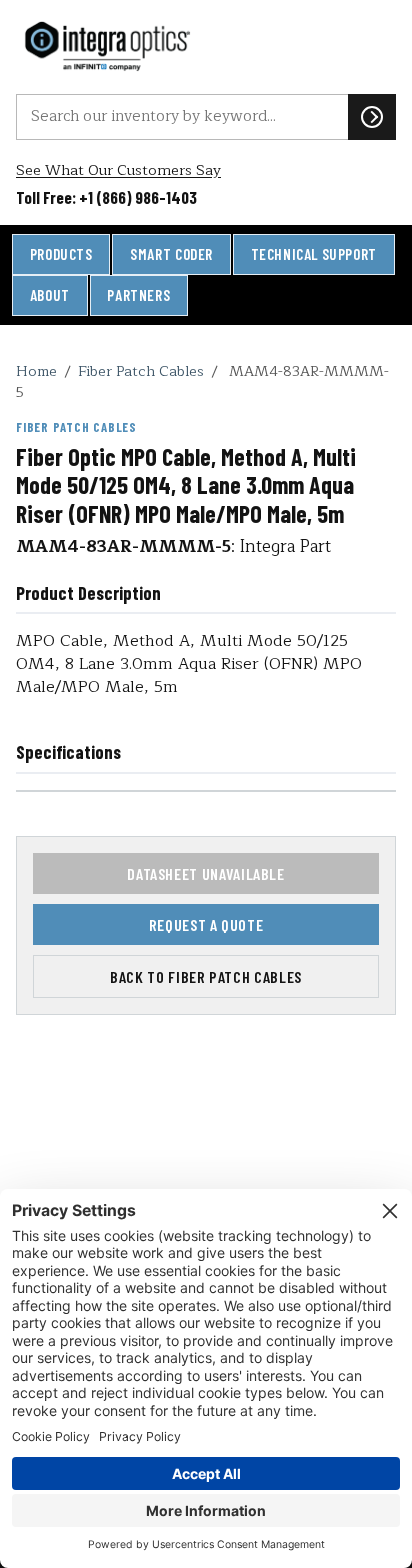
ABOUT (50, 295)
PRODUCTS (61, 254)
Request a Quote (206, 924)
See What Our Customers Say (118, 170)
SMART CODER (171, 254)
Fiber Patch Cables (141, 371)
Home (36, 371)
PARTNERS (138, 295)
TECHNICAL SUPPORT (314, 254)
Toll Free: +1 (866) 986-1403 (106, 197)
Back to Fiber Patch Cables (206, 976)
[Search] (372, 117)
